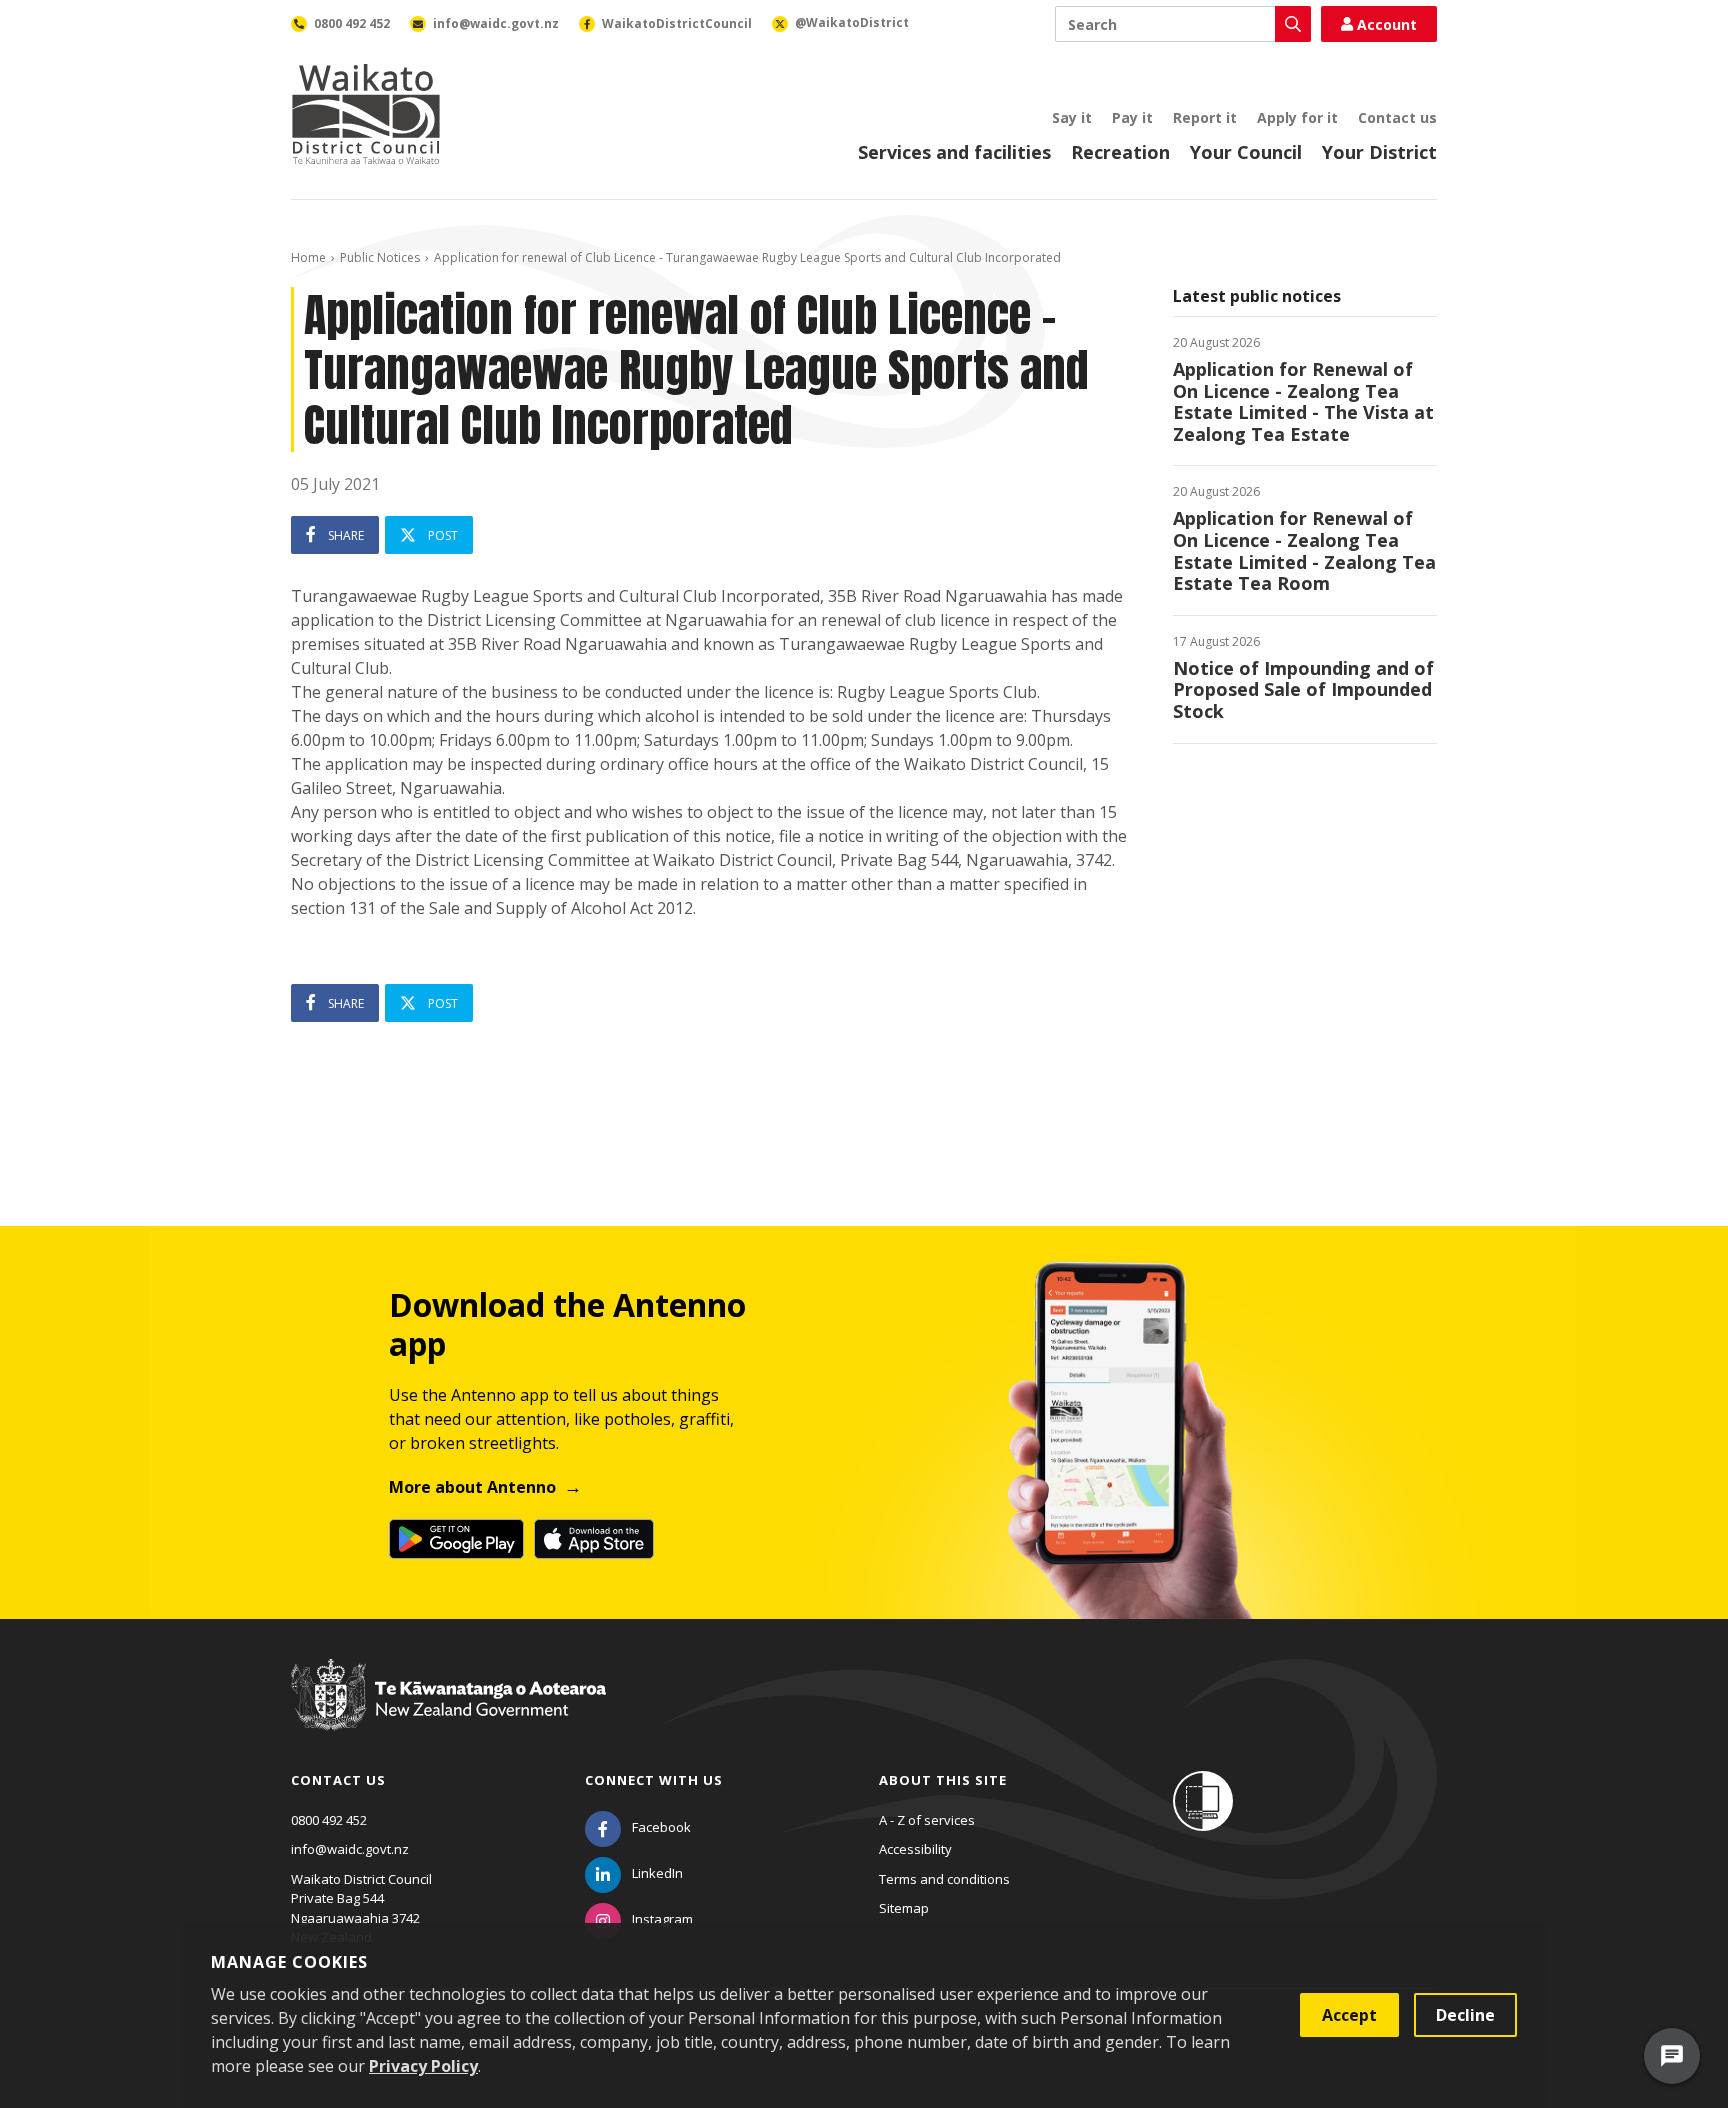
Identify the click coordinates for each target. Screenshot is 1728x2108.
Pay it (1132, 117)
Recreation (1120, 152)
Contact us (1397, 117)
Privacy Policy (423, 2066)
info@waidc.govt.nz (350, 1849)
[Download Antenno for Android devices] (456, 1539)
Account (1387, 24)
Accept (1349, 2015)
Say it (1072, 117)
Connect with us (654, 1780)
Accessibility (915, 1849)
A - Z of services (927, 1820)
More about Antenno (472, 1487)
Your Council (1246, 152)
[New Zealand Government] (448, 1714)
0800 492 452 (329, 1820)
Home (308, 257)
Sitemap (904, 1908)
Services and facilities (954, 152)
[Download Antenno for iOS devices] (594, 1539)
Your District (1379, 152)
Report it (1205, 117)
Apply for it (1297, 117)
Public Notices (380, 257)
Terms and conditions (944, 1879)
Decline (1465, 2015)
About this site (943, 1780)
